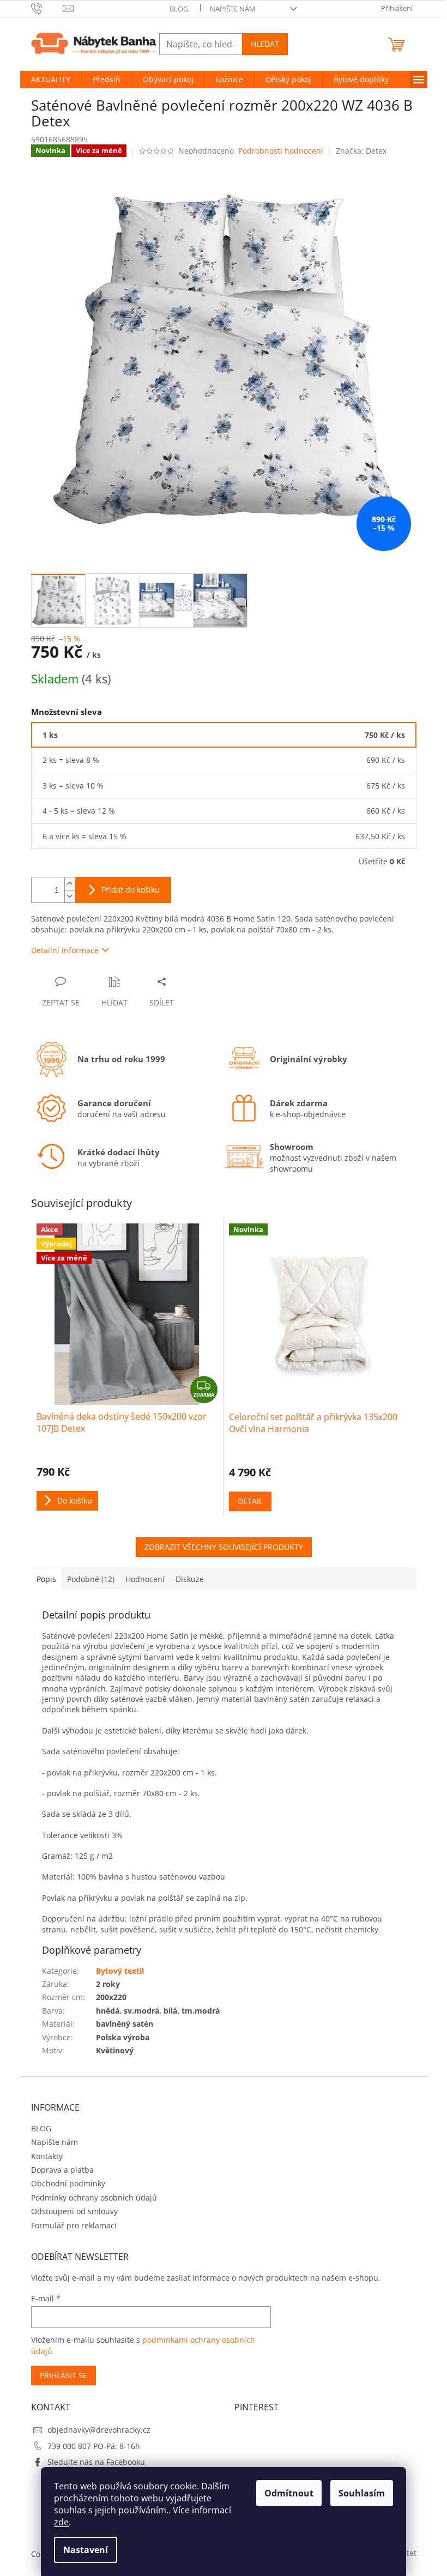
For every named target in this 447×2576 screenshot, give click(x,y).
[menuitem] (51, 80)
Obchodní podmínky (68, 2183)
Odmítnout (289, 2493)
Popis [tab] (46, 1579)
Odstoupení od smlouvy (74, 2211)
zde (61, 2522)
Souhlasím (362, 2493)
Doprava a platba (62, 2170)
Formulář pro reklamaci (74, 2225)
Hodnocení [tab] (145, 1579)
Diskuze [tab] (190, 1579)
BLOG (179, 9)
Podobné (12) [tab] (91, 1579)
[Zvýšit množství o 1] (70, 884)
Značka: (361, 151)
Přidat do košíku (131, 890)
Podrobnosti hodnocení (281, 151)
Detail (250, 1501)
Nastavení (86, 2550)
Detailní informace (65, 950)
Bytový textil (120, 1971)
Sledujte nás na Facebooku (96, 2462)
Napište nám (233, 9)
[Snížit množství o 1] (70, 896)
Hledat (265, 44)
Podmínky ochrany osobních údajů (94, 2198)
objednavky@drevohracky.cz (99, 2430)
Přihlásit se (64, 2375)
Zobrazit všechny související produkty (224, 1547)
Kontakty (47, 2156)
